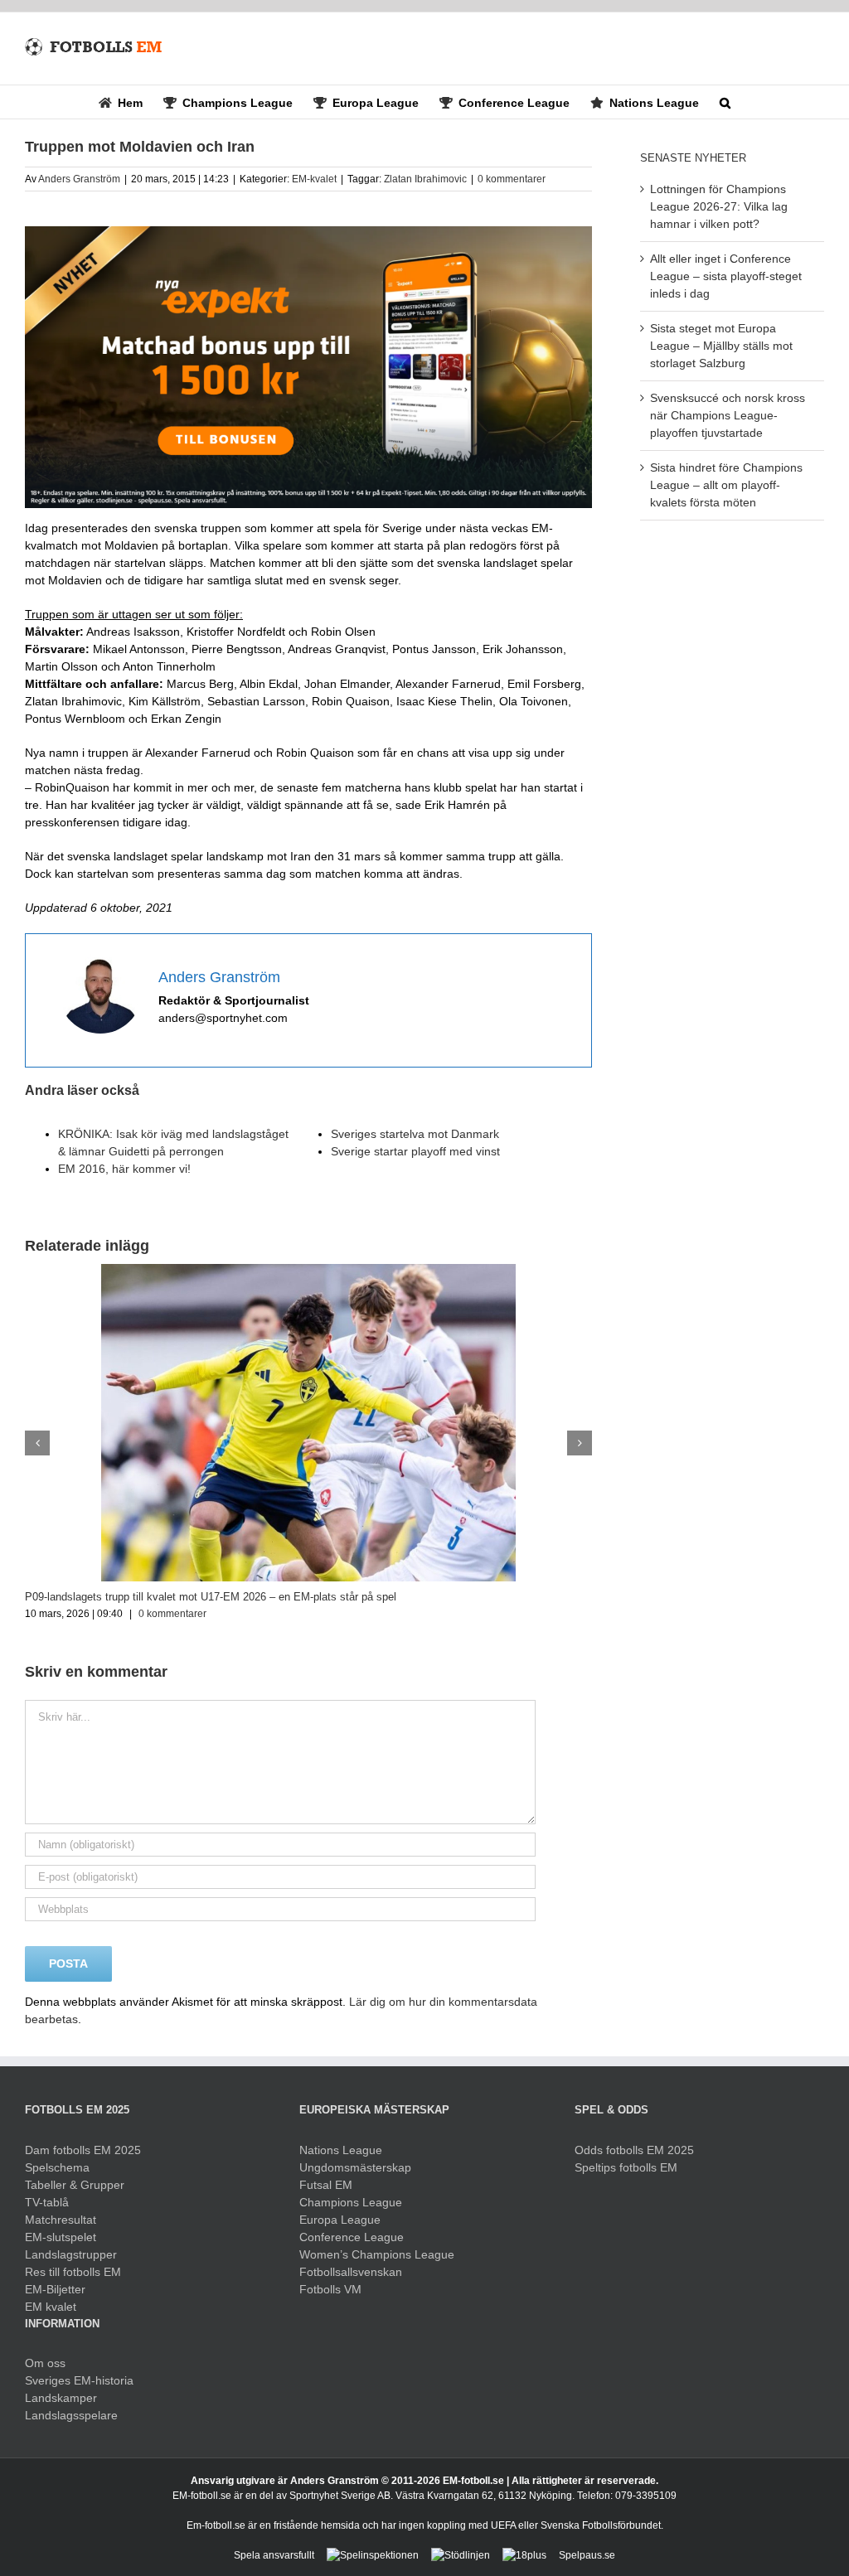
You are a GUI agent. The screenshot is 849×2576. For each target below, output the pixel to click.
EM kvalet (51, 2307)
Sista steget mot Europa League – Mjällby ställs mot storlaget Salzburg (721, 346)
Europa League (340, 2220)
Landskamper (61, 2398)
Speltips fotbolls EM (626, 2167)
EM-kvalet (314, 179)
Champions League (351, 2202)
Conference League (352, 2237)
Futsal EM (326, 2185)
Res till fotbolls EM (73, 2272)
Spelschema (57, 2167)
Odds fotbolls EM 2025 (634, 2150)
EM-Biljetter (55, 2289)
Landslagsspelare (71, 2415)
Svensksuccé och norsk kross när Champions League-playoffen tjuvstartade (728, 415)
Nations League (341, 2150)
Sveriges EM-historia (79, 2380)
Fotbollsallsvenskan (351, 2272)
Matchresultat (61, 2220)
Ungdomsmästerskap (355, 2167)
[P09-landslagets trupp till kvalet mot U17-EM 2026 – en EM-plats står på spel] (308, 1271)
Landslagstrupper (71, 2254)
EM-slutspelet (61, 2237)
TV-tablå (47, 2202)
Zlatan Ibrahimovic (425, 179)
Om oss (45, 2363)
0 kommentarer (512, 179)
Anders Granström (79, 179)
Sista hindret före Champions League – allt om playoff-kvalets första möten (726, 485)
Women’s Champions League (377, 2254)
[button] (725, 102)
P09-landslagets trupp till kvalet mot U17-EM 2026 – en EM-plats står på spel (211, 1597)
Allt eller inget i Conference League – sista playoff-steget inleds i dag (726, 276)
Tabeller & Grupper (75, 2185)
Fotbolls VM (330, 2289)
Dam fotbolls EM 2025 (83, 2150)
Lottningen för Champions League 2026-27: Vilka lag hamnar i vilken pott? (719, 206)
